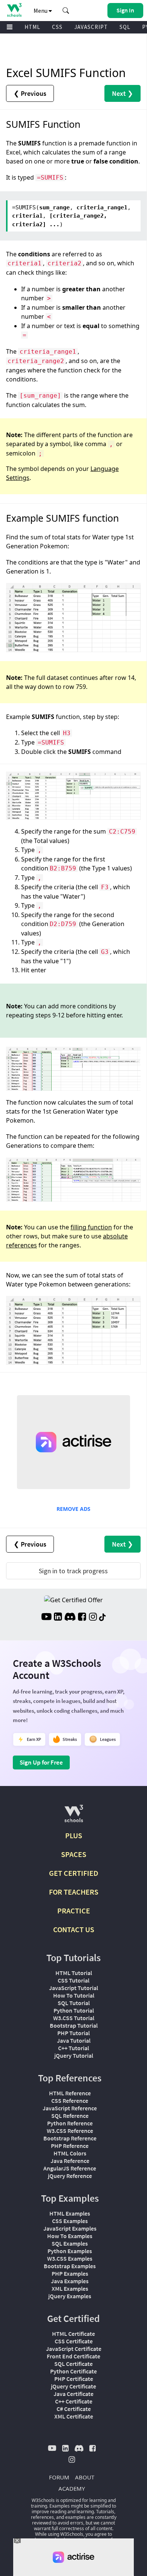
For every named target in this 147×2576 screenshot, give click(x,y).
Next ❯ (122, 93)
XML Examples (70, 2288)
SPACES (74, 1854)
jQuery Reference (70, 2176)
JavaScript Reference (70, 2108)
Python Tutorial (74, 2010)
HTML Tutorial (74, 1973)
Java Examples (70, 2281)
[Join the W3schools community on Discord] (70, 1618)
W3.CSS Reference (70, 2131)
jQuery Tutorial (74, 2055)
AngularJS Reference (70, 2168)
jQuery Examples (70, 2296)
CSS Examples (70, 2221)
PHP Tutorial (73, 2033)
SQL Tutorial (74, 2003)
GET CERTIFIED (74, 1873)
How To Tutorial (74, 1995)
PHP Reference (70, 2146)
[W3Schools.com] (74, 1817)
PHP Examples (70, 2273)
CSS (57, 27)
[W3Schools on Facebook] (82, 1618)
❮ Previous (30, 93)
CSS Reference (70, 2101)
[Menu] (10, 27)
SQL (125, 27)
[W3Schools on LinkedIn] (58, 1618)
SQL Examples (70, 2243)
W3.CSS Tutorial (74, 2018)
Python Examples (70, 2251)
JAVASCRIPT (91, 27)
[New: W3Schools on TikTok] (103, 1618)
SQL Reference (70, 2116)
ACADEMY (72, 2488)
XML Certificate (74, 2416)
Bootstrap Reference (70, 2138)
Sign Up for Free (41, 1762)
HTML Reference (70, 2093)
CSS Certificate (74, 2341)
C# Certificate (74, 2409)
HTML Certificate (73, 2334)
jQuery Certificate (73, 2386)
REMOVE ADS (73, 1509)
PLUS (74, 1835)
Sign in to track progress (73, 1571)
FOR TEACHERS (74, 1892)
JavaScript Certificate (74, 2349)
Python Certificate (73, 2371)
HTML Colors (70, 2153)
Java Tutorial (74, 2040)
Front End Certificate (73, 2356)
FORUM (59, 2477)
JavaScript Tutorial (73, 1988)
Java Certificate (73, 2394)
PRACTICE (74, 1911)
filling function (91, 1227)
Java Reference (70, 2161)
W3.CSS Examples (70, 2258)
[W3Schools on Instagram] (93, 1618)
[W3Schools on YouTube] (46, 1618)
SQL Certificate (73, 2364)
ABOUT (85, 2477)
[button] (66, 11)
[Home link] (14, 10)
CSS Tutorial (73, 1980)
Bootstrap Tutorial (74, 2025)
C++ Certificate (74, 2401)
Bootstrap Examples (70, 2266)
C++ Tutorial (73, 2048)
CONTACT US (74, 1929)
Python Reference (70, 2123)
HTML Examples (70, 2213)
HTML (32, 27)
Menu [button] (41, 11)
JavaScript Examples (70, 2228)
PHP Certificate (74, 2379)
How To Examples (70, 2236)
